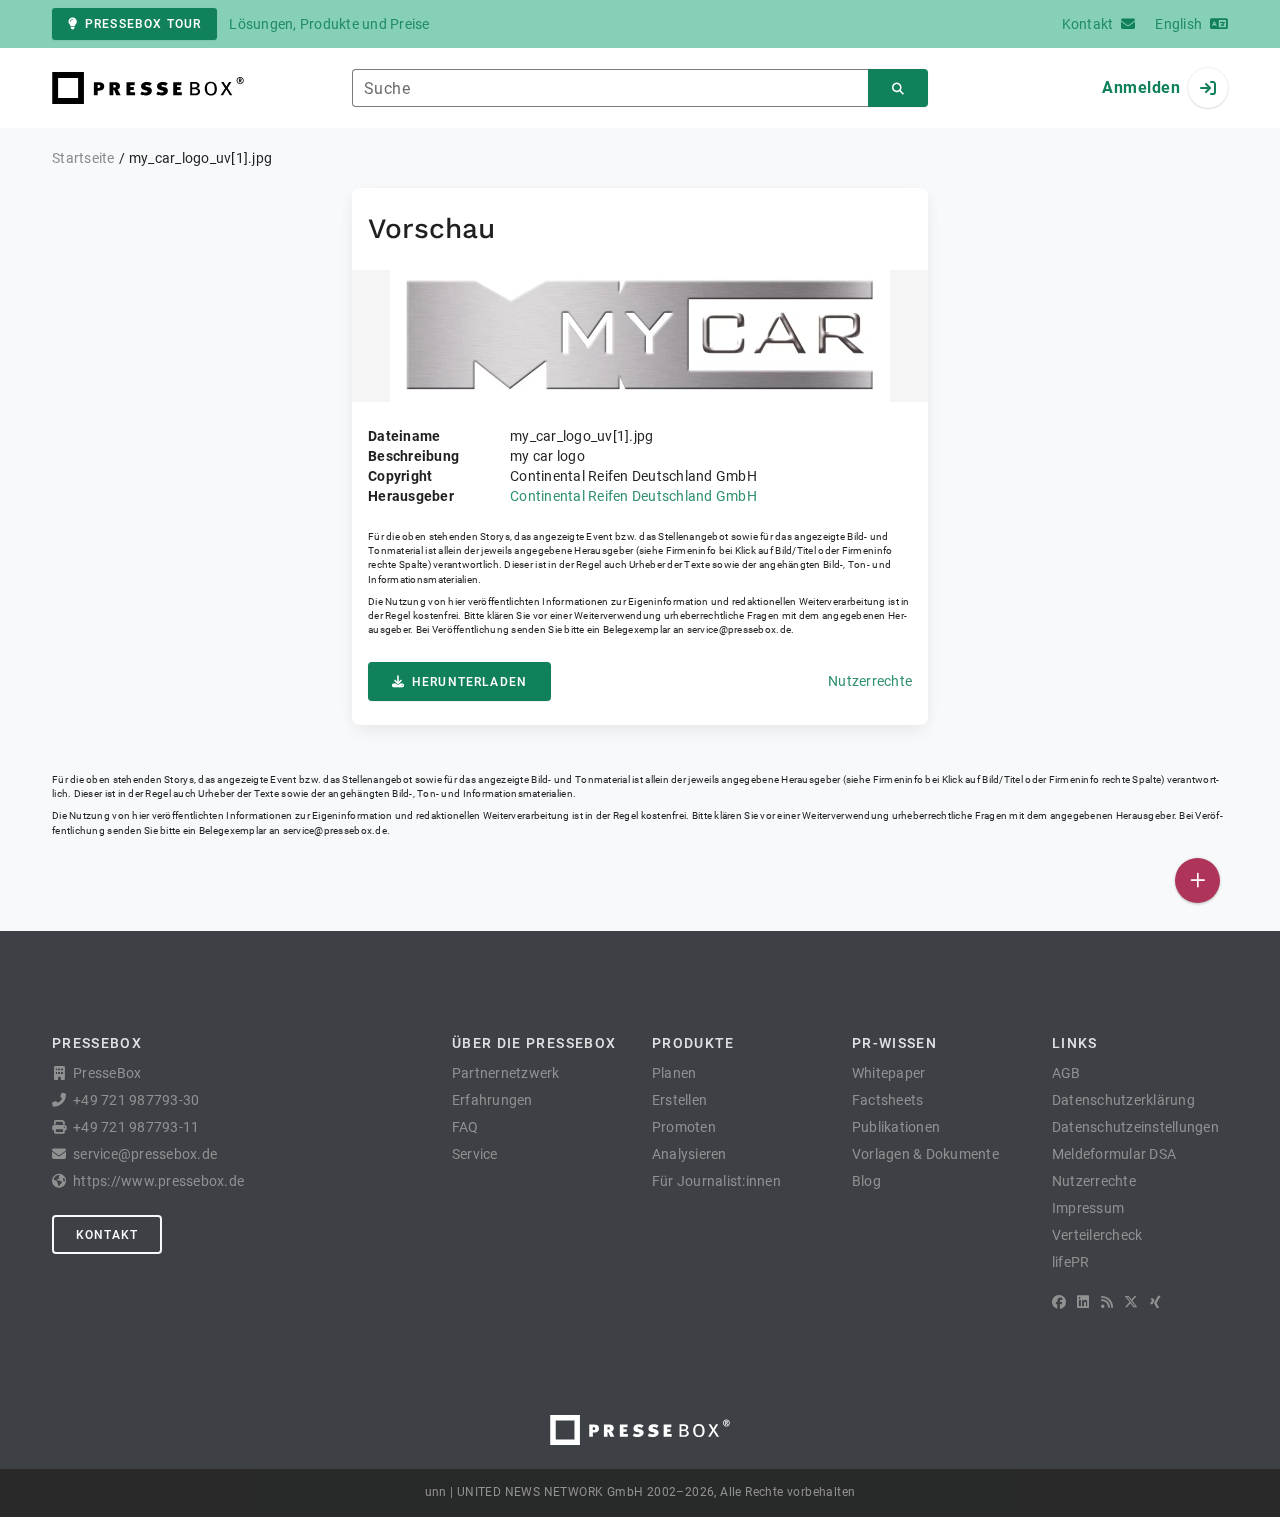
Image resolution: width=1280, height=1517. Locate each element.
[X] (1131, 1302)
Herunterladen (469, 682)
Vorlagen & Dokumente (925, 1154)
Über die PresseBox (534, 1043)
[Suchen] (898, 88)
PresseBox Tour (143, 24)
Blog (866, 1181)
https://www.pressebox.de (158, 1181)
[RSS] (1107, 1302)
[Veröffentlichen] (1197, 880)
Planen (674, 1073)
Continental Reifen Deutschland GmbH (633, 496)
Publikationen (896, 1127)
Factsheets (888, 1100)
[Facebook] (1059, 1302)
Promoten (684, 1127)
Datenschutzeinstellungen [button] (1135, 1127)
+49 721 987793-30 (136, 1100)
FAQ (465, 1127)
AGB (1066, 1073)
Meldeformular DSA (1114, 1154)
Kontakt (107, 1235)
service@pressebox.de (739, 629)
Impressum (1088, 1208)
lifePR (1071, 1262)
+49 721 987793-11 (136, 1127)
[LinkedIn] (1083, 1302)
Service (475, 1154)
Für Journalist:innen (716, 1181)
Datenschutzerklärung (1123, 1100)
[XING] (1155, 1302)
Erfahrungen (492, 1100)
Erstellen (679, 1100)
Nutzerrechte (870, 681)
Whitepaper (889, 1073)
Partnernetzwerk (506, 1073)
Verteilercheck (1097, 1235)
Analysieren (689, 1154)
